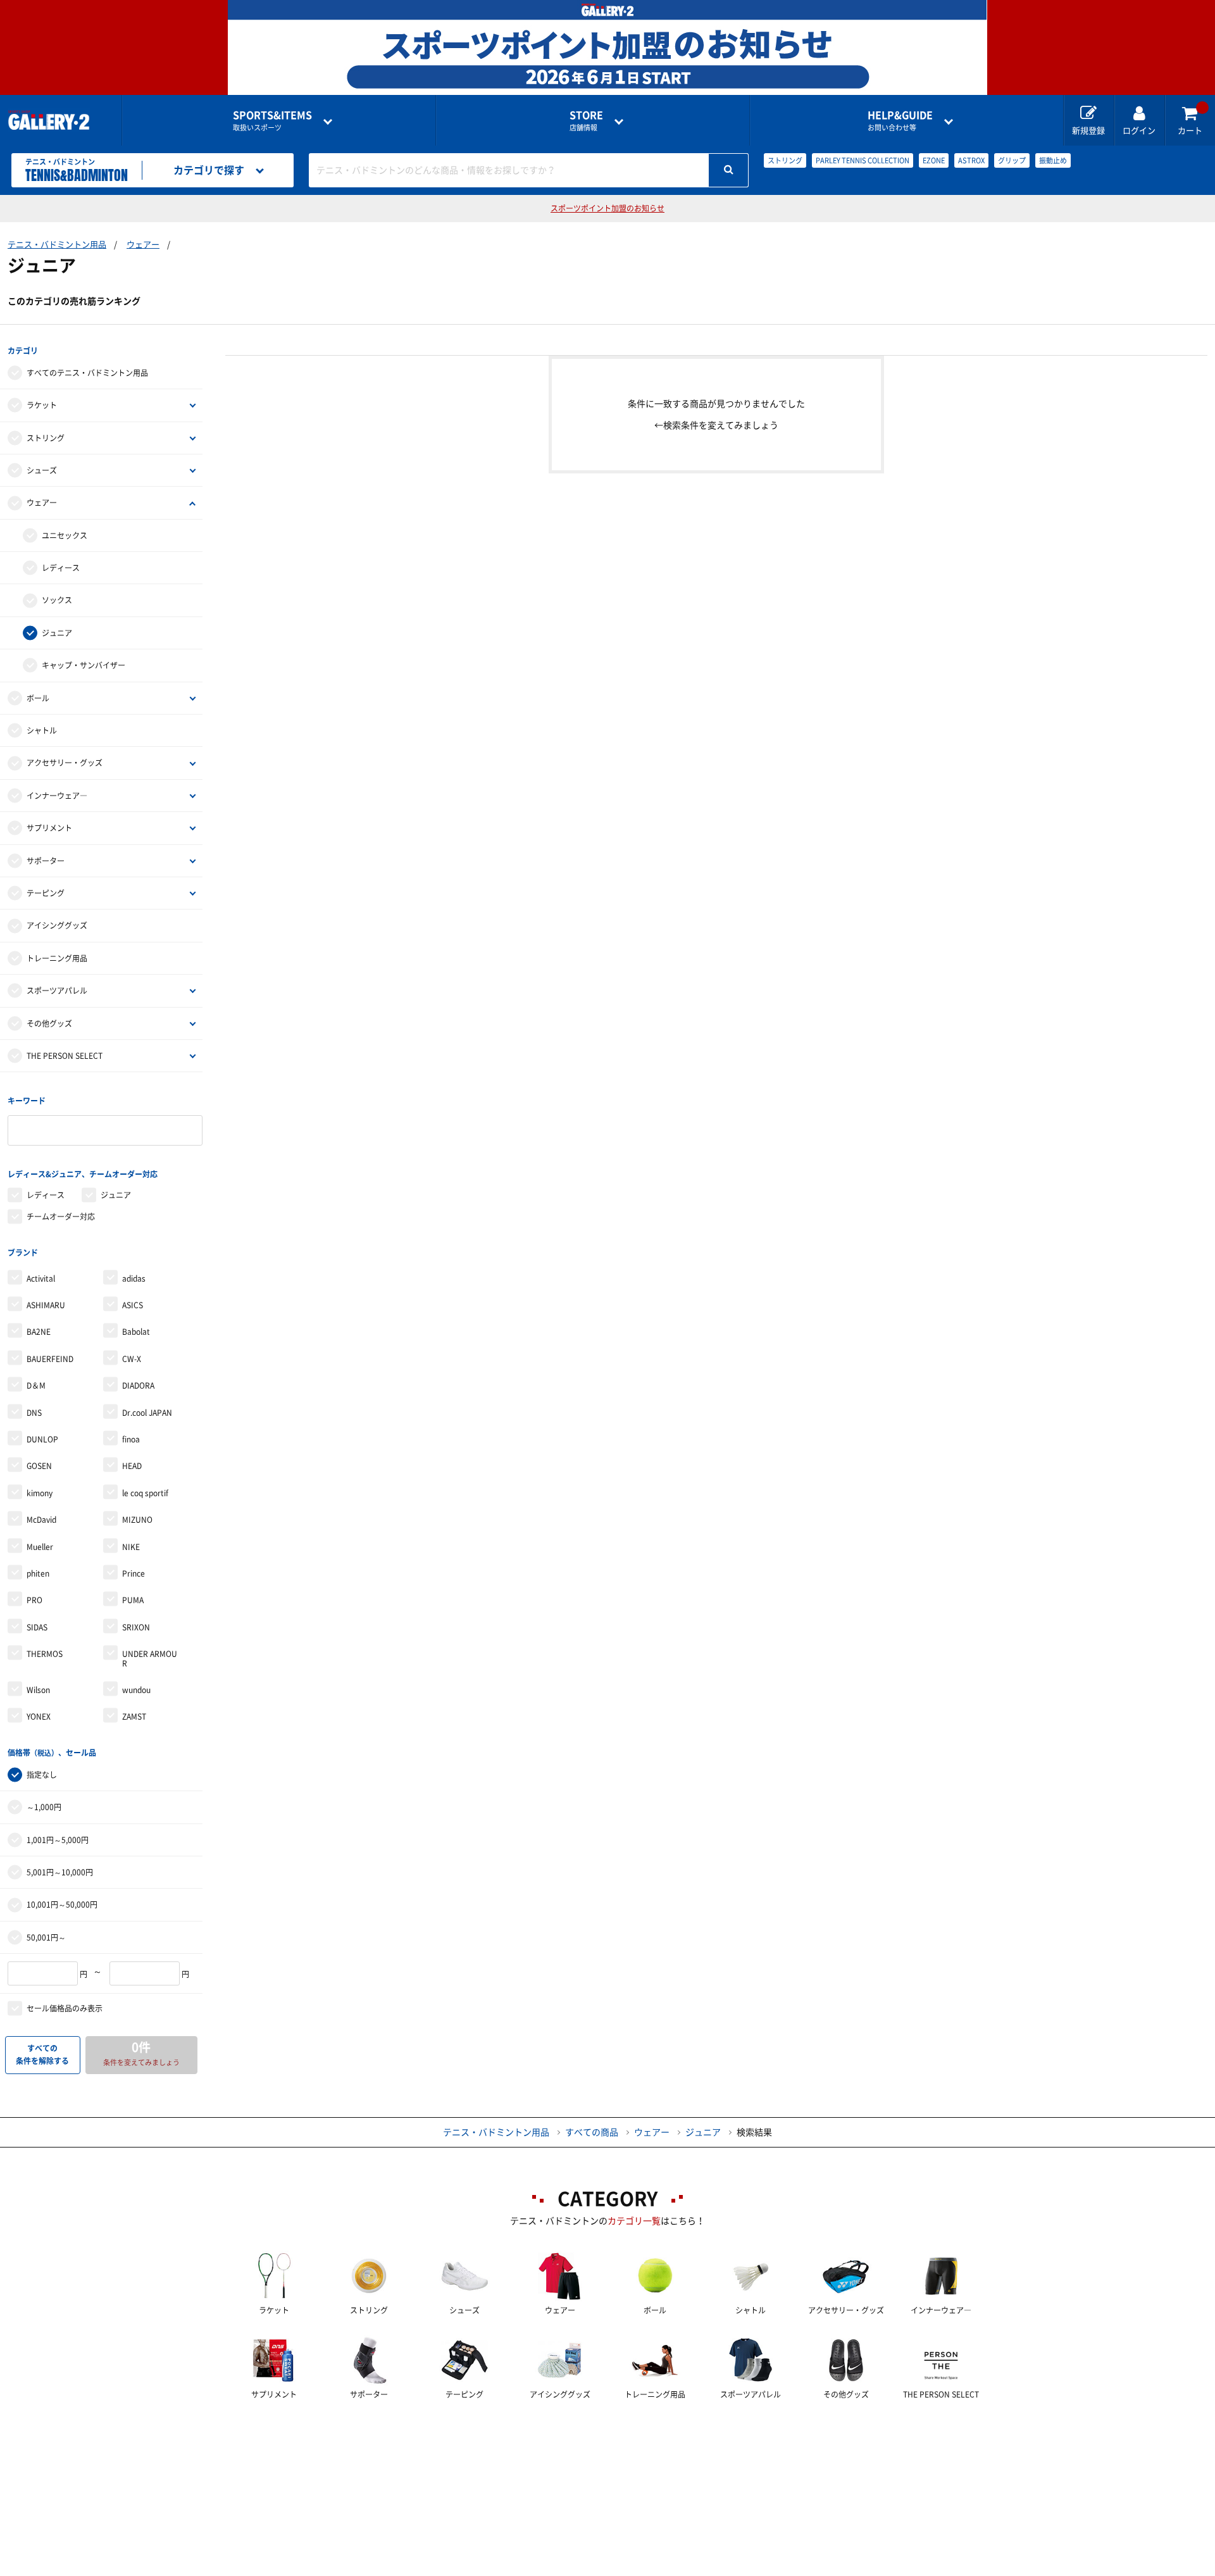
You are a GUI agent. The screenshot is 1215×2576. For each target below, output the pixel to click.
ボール (38, 698)
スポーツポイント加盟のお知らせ (607, 208)
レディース (61, 568)
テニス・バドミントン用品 (57, 245)
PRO (34, 1600)
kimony (40, 1493)
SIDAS (37, 1627)
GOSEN (39, 1466)
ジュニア (57, 633)
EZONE (934, 160)
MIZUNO (137, 1520)
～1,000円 (44, 1807)
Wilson (38, 1690)
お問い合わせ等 (900, 121)
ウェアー (143, 245)
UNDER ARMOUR (150, 1658)
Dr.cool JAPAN (147, 1413)
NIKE (131, 1547)
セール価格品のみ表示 (65, 2008)
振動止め (1053, 160)
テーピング (46, 893)
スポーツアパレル (57, 991)
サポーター (46, 861)
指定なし (42, 1775)
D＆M (36, 1385)
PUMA (133, 1600)
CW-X (132, 1359)
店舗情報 (586, 121)
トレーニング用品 (57, 958)
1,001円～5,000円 (58, 1840)
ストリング (785, 160)
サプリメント (49, 828)
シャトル (42, 730)
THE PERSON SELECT (65, 1056)
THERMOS (45, 1654)
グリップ (1012, 160)
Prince (134, 1573)
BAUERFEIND (50, 1359)
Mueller (40, 1547)
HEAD (132, 1466)
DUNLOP (42, 1439)
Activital (41, 1279)
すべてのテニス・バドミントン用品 (87, 373)
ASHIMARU (46, 1305)
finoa (131, 1439)
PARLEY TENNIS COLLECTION (863, 160)
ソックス (57, 600)
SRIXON (136, 1627)
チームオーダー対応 (61, 1216)
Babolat (136, 1332)
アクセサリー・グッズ (65, 763)
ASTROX (971, 160)
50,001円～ (46, 1937)
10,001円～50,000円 (62, 1904)
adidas (134, 1279)
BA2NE (39, 1332)
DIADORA (138, 1385)
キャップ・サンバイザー (84, 665)
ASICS (133, 1305)
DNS (34, 1413)
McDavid (41, 1520)
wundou (136, 1690)
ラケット (42, 405)
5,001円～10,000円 (60, 1872)
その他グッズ (49, 1023)
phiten (38, 1573)
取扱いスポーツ (272, 121)
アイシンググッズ (57, 925)
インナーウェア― (57, 796)
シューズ (42, 470)
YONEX (39, 1716)
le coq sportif (145, 1493)
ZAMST (134, 1716)
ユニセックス (65, 535)
